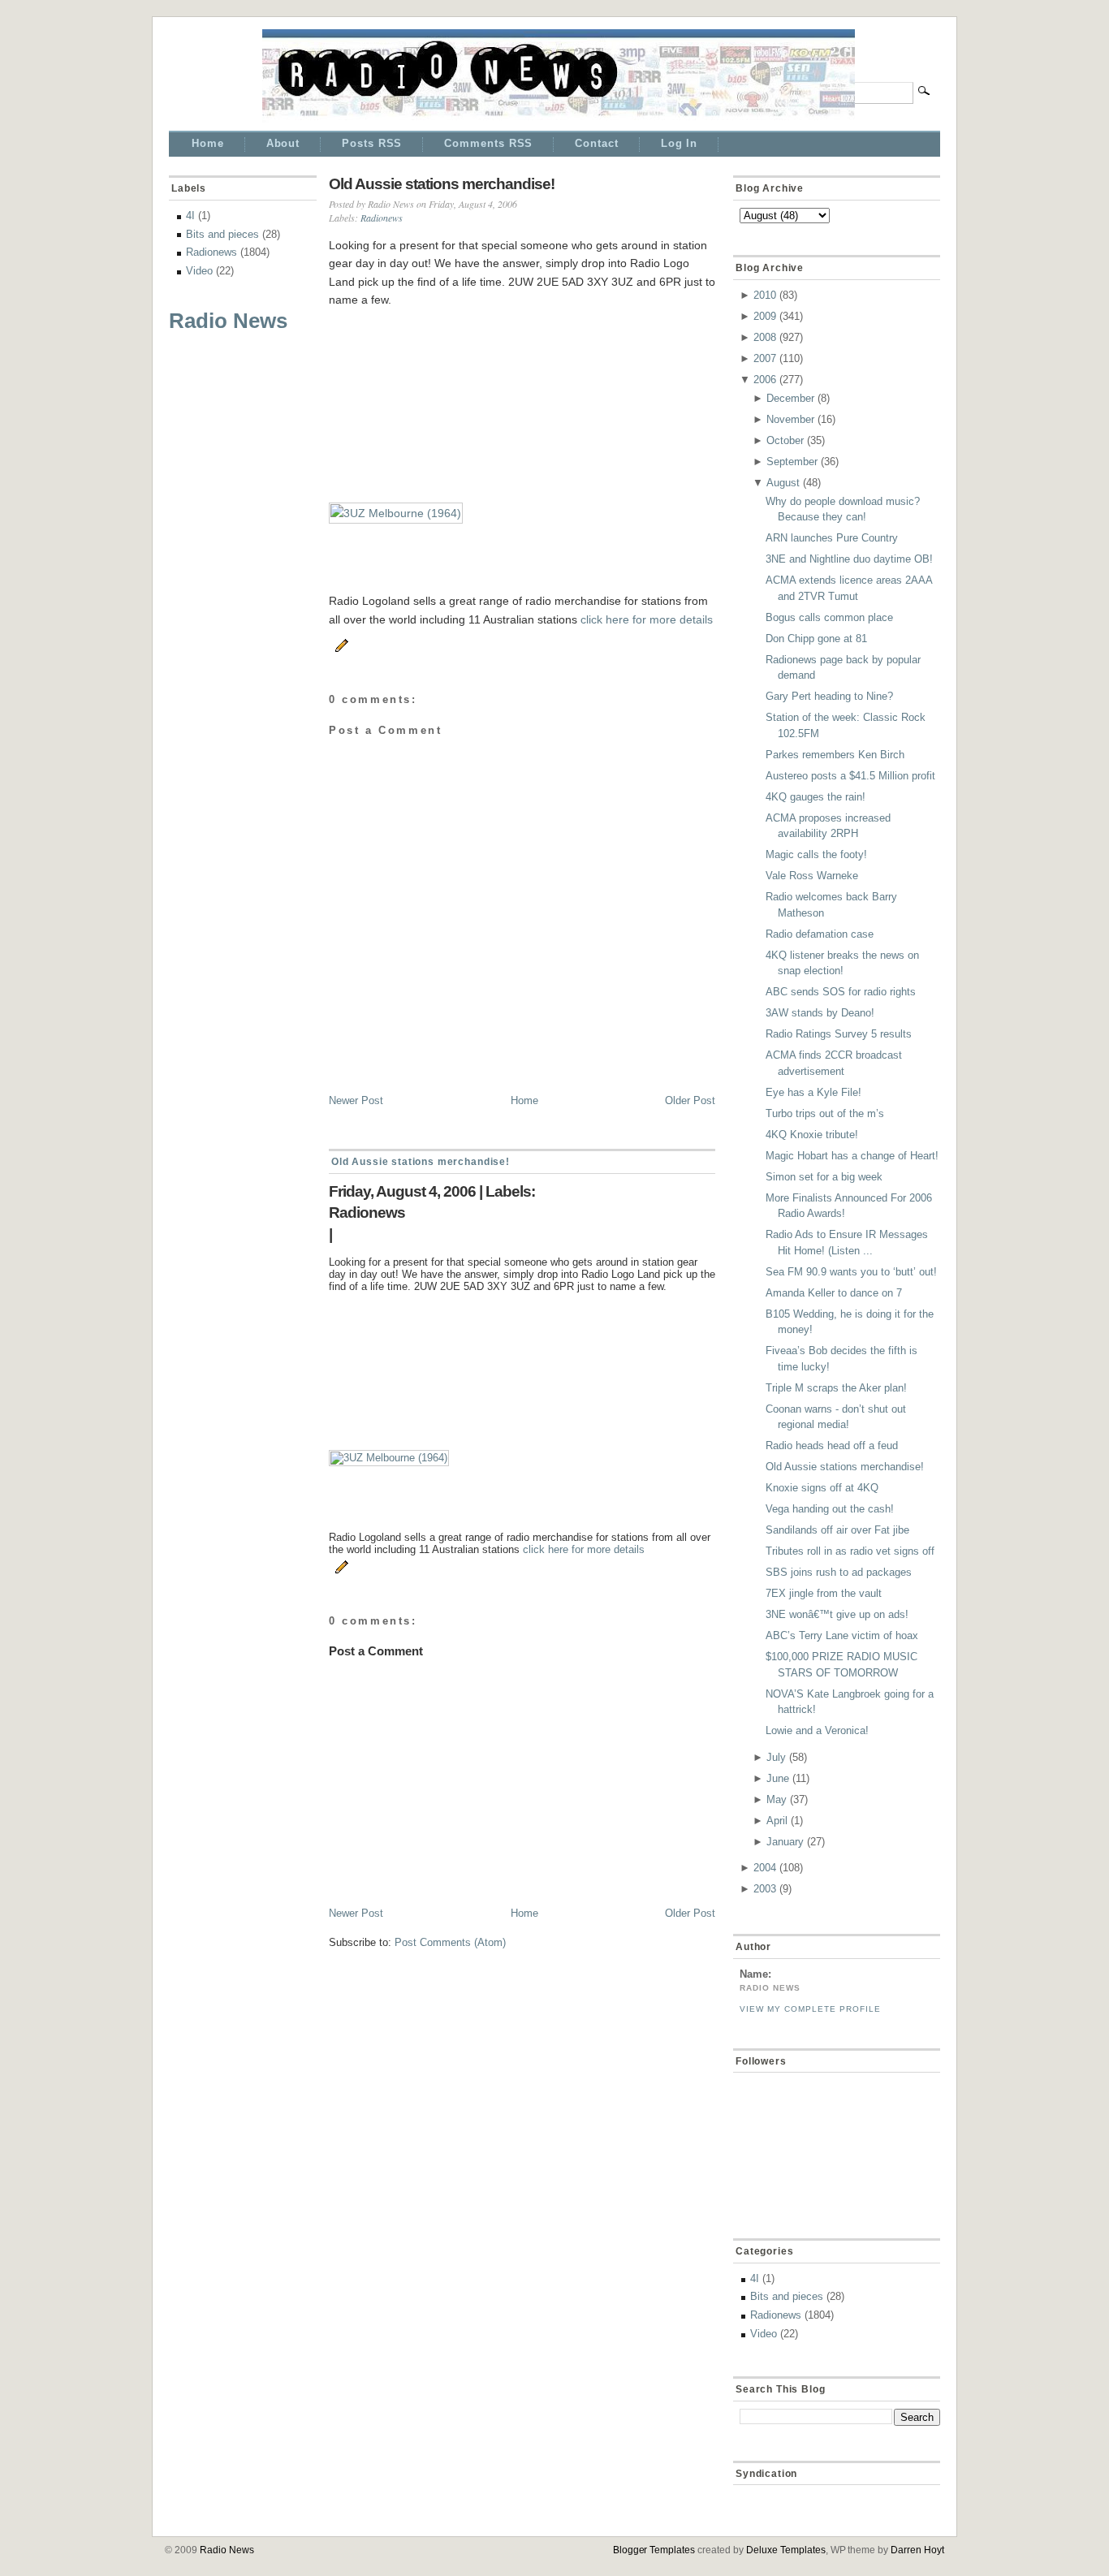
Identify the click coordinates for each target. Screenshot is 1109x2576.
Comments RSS (488, 143)
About (283, 143)
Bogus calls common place (829, 617)
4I (190, 216)
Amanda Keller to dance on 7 (834, 1293)
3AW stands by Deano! (820, 1013)
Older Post (690, 1100)
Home (208, 143)
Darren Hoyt (917, 2550)
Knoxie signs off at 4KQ (822, 1488)
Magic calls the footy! (816, 854)
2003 (765, 1889)
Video (199, 271)
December (790, 398)
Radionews (211, 252)
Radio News (228, 321)
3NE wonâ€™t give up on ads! (837, 1614)
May (777, 1799)
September (792, 462)
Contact (596, 143)
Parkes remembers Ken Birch (835, 755)
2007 (765, 358)
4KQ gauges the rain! (816, 797)
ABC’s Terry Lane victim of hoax (842, 1635)
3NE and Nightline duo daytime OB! (849, 559)
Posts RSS (372, 143)
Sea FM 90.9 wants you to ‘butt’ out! (851, 1272)
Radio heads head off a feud (832, 1445)
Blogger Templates (654, 2550)
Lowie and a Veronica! (817, 1730)
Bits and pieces (222, 234)
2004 (765, 1868)
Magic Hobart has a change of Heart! (852, 1156)
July (776, 1757)
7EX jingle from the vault (824, 1593)
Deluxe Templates (786, 2550)
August (783, 483)
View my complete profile (810, 2009)
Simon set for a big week (824, 1177)
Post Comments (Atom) (450, 1942)
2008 (765, 337)
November (790, 419)
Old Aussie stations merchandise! (442, 184)
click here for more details (647, 619)
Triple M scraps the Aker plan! (836, 1388)
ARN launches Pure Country (832, 538)
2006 (765, 380)
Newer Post (356, 1100)
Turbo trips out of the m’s (825, 1113)
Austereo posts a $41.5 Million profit (850, 776)
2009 (765, 316)
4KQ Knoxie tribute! (812, 1135)
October (785, 440)
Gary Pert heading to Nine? (829, 696)
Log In (679, 143)
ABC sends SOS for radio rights (841, 992)
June (778, 1778)
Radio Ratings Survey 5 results (839, 1034)
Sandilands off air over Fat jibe (837, 1530)
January (785, 1842)
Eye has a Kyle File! (813, 1092)
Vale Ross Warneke (812, 876)
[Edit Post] (339, 643)
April (777, 1821)
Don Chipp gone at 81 (816, 639)
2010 (765, 295)
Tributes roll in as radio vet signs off (850, 1551)
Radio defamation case (820, 934)
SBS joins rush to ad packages (839, 1572)
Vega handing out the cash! (830, 1509)
